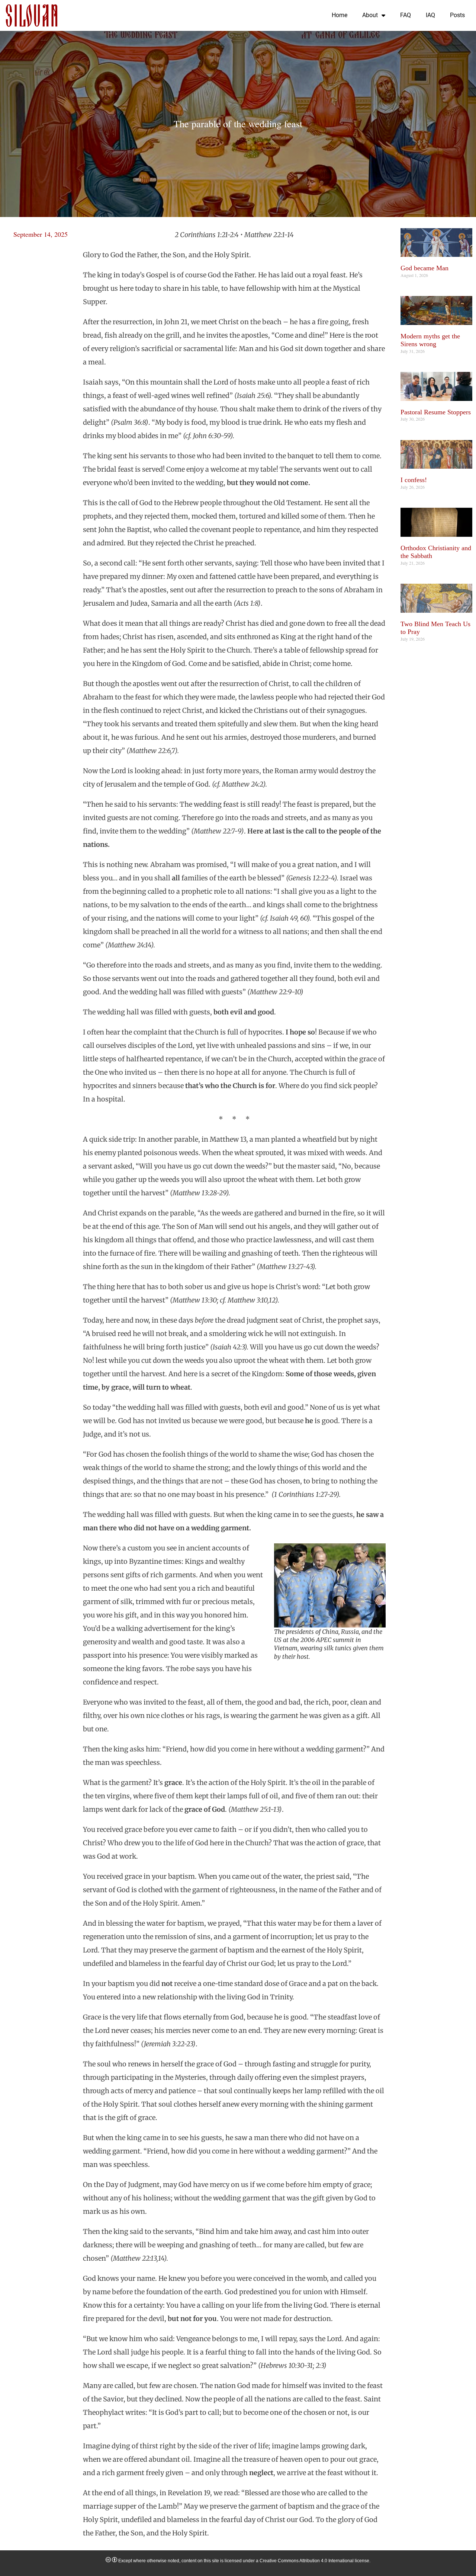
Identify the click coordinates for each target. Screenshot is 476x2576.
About (370, 15)
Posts (457, 15)
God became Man (424, 268)
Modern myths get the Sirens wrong (430, 340)
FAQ (406, 15)
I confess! (414, 480)
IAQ (430, 15)
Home (340, 15)
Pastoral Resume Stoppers (436, 412)
